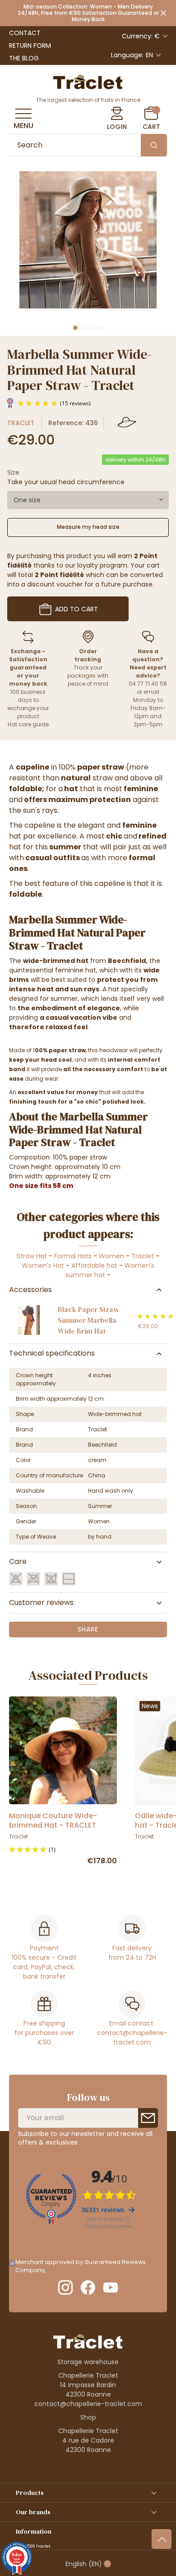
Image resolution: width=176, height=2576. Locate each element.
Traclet (21, 423)
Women (111, 1256)
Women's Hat (43, 1265)
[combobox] (88, 500)
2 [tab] (82, 328)
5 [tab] (101, 328)
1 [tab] (75, 328)
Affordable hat (94, 1265)
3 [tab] (88, 328)
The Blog (24, 58)
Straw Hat (32, 1256)
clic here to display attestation (91, 2270)
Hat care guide (28, 724)
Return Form (30, 46)
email (151, 692)
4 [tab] (94, 328)
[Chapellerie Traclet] (88, 81)
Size (13, 472)
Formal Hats (73, 1256)
